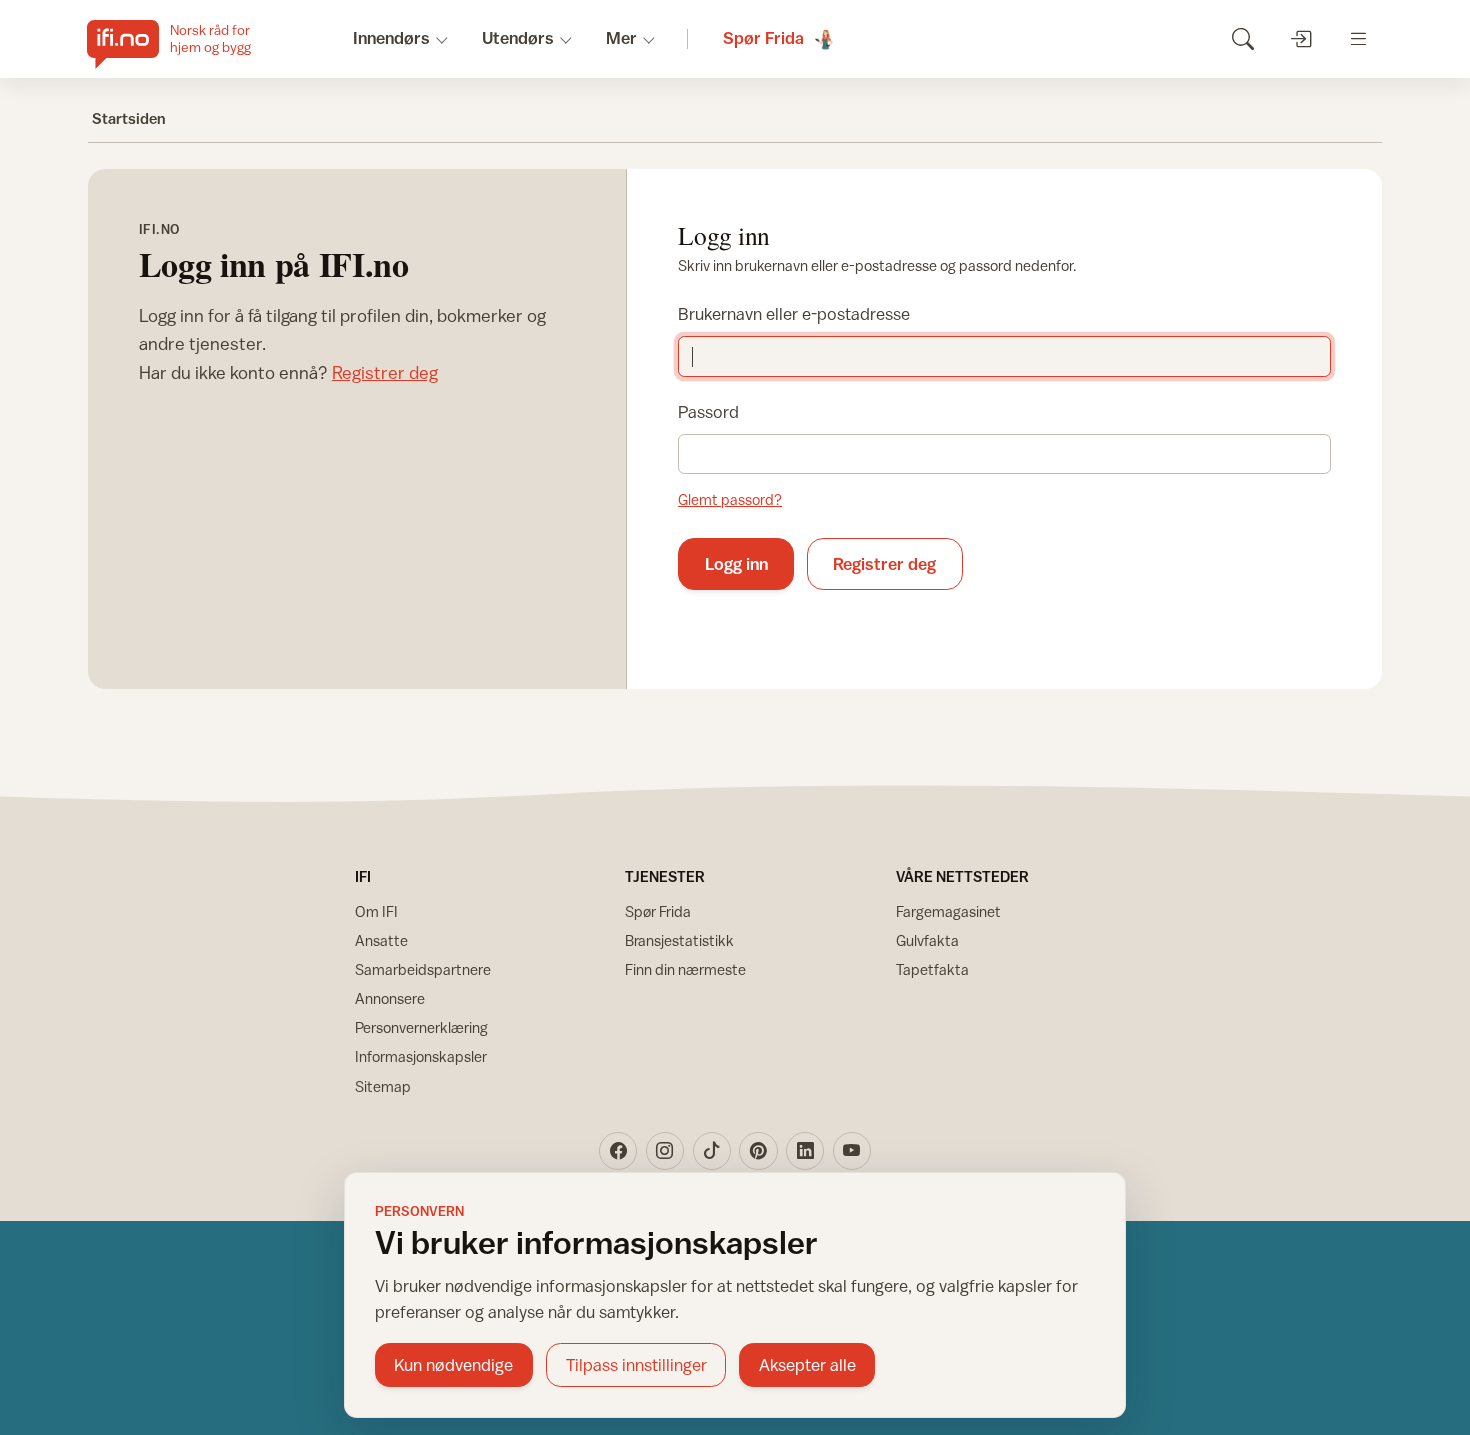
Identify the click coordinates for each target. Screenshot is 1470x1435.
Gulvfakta (927, 940)
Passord (708, 412)
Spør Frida (658, 911)
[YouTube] (852, 1151)
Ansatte (381, 940)
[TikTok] (712, 1151)
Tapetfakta (932, 969)
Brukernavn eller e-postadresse (794, 314)
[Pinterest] (758, 1151)
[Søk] (1242, 38)
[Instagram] (665, 1151)
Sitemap (383, 1086)
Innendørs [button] (391, 38)
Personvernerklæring (421, 1027)
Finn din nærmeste (685, 969)
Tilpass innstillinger (636, 1365)
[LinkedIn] (805, 1151)
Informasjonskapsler (421, 1056)
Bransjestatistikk (679, 940)
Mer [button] (621, 38)
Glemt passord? (730, 499)
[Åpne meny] (1358, 38)
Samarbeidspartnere (423, 969)
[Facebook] (618, 1151)
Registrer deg (385, 372)
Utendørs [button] (518, 38)
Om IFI (376, 911)
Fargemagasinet (948, 911)
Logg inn (736, 564)
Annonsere (390, 998)
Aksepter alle (807, 1365)
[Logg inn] (1300, 38)
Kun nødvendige (453, 1365)
